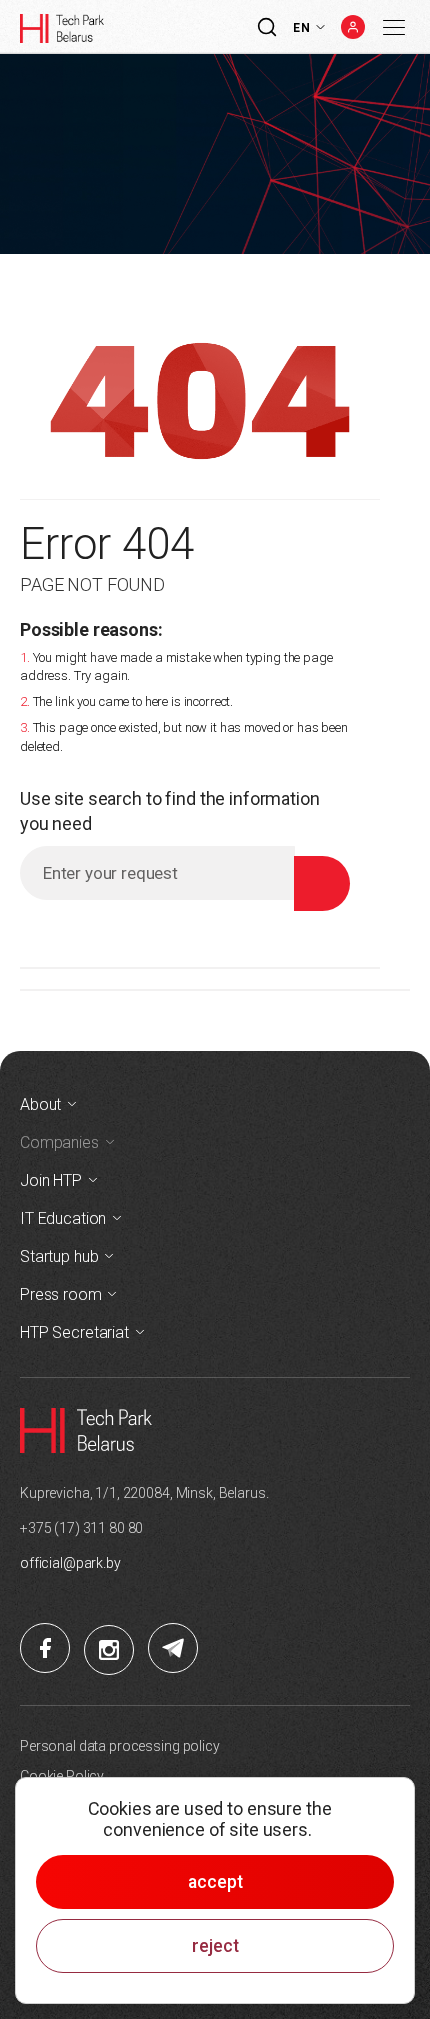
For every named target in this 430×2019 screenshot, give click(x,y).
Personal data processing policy (120, 1746)
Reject (215, 1946)
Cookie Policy (62, 1776)
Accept (215, 1882)
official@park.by (70, 1563)
